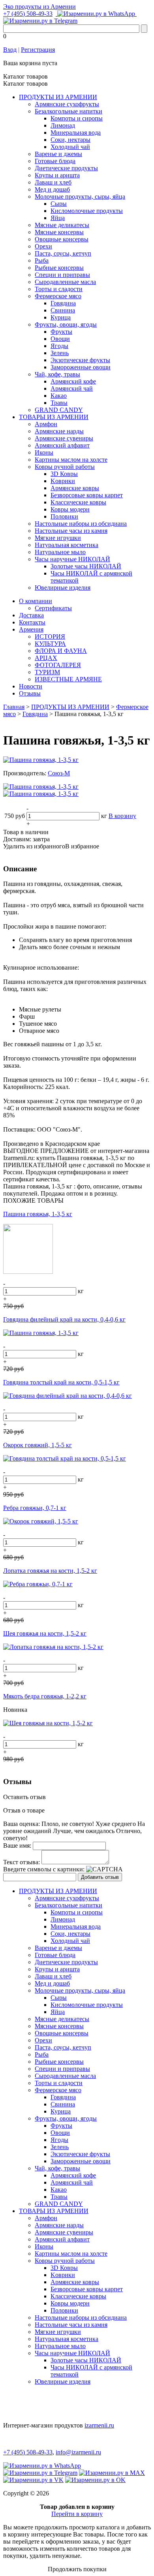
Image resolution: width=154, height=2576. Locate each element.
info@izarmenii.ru (78, 2452)
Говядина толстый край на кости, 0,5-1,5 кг (61, 1382)
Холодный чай (70, 147)
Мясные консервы (59, 232)
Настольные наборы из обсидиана (81, 524)
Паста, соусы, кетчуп (63, 253)
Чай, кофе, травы (57, 374)
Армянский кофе (73, 381)
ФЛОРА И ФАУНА (61, 651)
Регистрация (38, 50)
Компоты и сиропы (77, 118)
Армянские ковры (75, 488)
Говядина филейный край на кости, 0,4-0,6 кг (64, 1319)
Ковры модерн (70, 509)
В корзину (122, 816)
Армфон (46, 424)
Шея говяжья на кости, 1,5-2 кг (45, 1633)
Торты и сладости (59, 289)
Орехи (43, 246)
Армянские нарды (59, 431)
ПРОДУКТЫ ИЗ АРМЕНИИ (58, 97)
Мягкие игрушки (58, 538)
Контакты (32, 622)
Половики (64, 516)
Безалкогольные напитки (69, 111)
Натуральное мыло (60, 552)
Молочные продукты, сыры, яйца (80, 196)
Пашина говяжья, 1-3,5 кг (38, 1214)
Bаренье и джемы (58, 154)
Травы (59, 403)
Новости (31, 686)
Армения (31, 629)
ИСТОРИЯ (50, 636)
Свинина (63, 310)
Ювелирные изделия (63, 588)
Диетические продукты (66, 168)
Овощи (60, 339)
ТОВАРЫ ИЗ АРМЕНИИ (54, 417)
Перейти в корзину (77, 2514)
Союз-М (59, 773)
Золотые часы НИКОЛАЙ (86, 566)
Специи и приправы (62, 275)
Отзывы (30, 693)
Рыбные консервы (59, 268)
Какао (59, 396)
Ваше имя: (17, 1846)
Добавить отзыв (100, 1877)
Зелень (60, 353)
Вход (10, 50)
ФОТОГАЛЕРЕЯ (58, 665)
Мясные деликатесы (62, 225)
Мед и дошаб (52, 189)
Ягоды (59, 346)
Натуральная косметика (67, 545)
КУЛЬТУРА (50, 644)
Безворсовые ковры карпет (87, 495)
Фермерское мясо (58, 296)
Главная (14, 707)
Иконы (44, 452)
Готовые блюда (55, 161)
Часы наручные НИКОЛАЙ (72, 559)
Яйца (58, 218)
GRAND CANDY (59, 410)
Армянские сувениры (64, 438)
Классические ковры (78, 502)
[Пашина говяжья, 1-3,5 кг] (41, 760)
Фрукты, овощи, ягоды (66, 324)
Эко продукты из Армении (39, 7)
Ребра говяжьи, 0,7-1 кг (35, 1508)
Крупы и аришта (57, 175)
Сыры (59, 204)
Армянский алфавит (62, 445)
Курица (61, 317)
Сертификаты (53, 608)
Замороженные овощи (81, 367)
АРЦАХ (46, 658)
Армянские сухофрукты (67, 104)
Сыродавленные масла (65, 282)
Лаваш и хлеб (53, 182)
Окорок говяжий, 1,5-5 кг (38, 1445)
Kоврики (63, 481)
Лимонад (63, 125)
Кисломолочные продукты (87, 211)
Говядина (63, 303)
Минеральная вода (76, 133)
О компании (36, 601)
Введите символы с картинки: (44, 1869)
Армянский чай (72, 388)
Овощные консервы (62, 239)
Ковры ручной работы (65, 467)
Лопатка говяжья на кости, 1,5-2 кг (50, 1571)
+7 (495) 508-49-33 (28, 14)
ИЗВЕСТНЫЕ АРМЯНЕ (68, 679)
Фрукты (61, 332)
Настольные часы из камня (71, 531)
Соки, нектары (70, 140)
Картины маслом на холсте (71, 460)
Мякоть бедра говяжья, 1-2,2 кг (45, 1696)
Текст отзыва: (22, 1862)
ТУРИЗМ (47, 672)
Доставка (31, 615)
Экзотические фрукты (80, 360)
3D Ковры (64, 474)
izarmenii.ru (99, 2425)
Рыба (42, 260)
